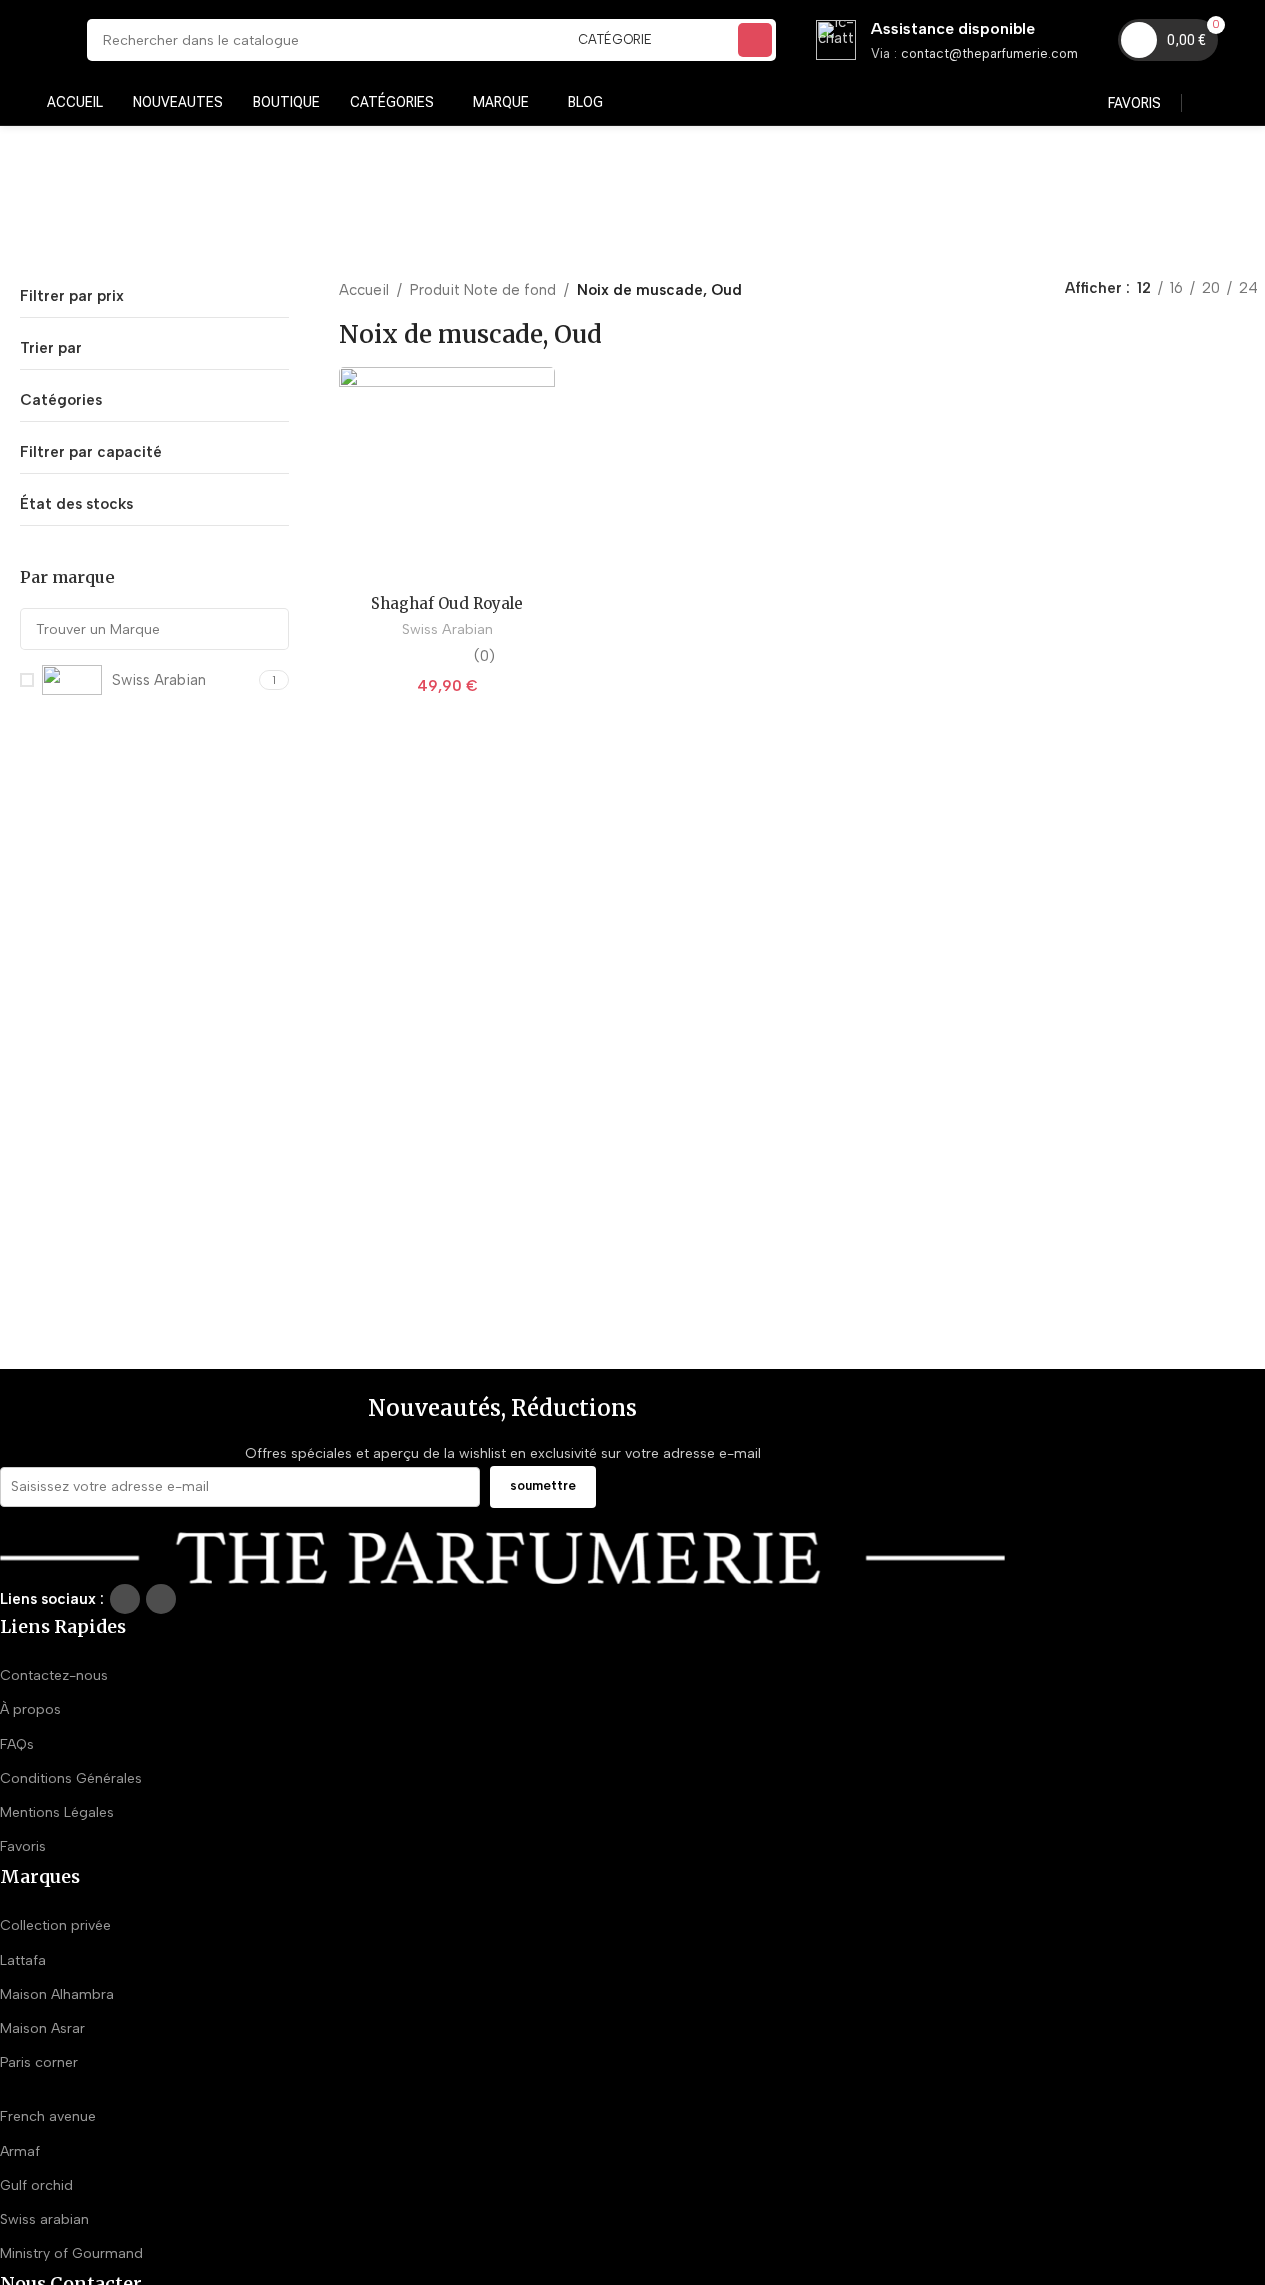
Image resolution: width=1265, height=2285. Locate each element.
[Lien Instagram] (125, 1599)
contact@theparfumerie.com (989, 53)
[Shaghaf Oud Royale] (447, 475)
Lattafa (23, 1960)
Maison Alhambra (57, 1994)
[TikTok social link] (161, 1599)
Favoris (23, 1846)
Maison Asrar (42, 2028)
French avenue (48, 2116)
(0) (484, 656)
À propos (30, 1709)
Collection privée (55, 1925)
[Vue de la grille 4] (1034, 289)
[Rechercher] (755, 40)
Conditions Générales (71, 1778)
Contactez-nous (54, 1675)
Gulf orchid (36, 2185)
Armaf (20, 2151)
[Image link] (502, 1557)
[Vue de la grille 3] (1000, 289)
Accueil (364, 290)
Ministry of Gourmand (71, 2253)
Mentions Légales (57, 1812)
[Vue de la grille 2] (965, 289)
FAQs (17, 1744)
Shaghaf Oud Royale (447, 603)
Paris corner (39, 2062)
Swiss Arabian (447, 629)
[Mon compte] (1210, 103)
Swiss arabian (44, 2219)
